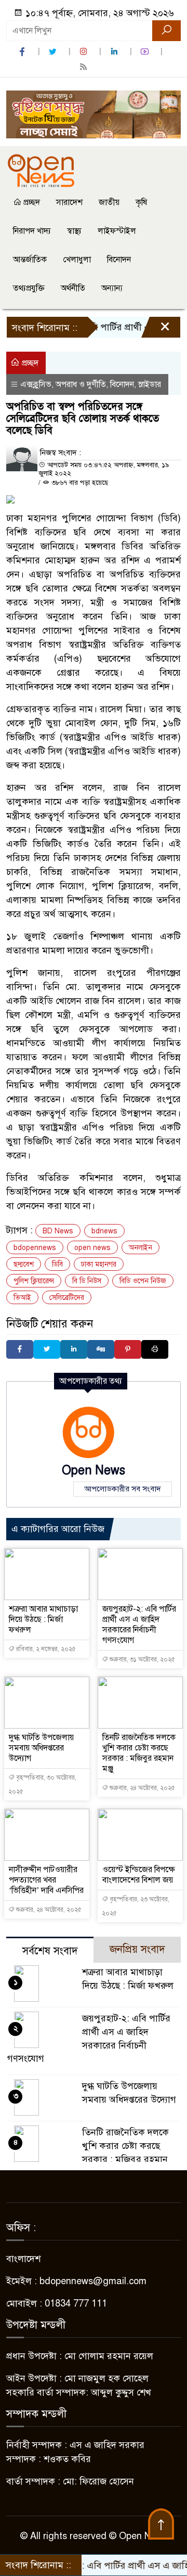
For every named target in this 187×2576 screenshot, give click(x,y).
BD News (58, 1231)
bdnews (104, 1231)
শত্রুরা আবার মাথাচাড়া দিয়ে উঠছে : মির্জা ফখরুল (43, 1619)
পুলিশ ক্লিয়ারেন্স (34, 1281)
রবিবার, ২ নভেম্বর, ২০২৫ (45, 1649)
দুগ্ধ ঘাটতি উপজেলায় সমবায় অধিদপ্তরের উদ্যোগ (41, 1748)
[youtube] (146, 52)
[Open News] (41, 170)
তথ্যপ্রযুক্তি (29, 288)
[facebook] (23, 52)
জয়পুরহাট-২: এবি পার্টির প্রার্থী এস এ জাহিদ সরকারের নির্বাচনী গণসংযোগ (139, 1625)
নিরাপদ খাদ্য (32, 231)
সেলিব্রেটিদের (67, 1298)
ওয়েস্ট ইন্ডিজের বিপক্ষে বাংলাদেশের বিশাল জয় (139, 1875)
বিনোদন (119, 260)
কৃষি (141, 202)
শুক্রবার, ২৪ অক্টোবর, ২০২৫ (142, 1788)
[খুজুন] (166, 31)
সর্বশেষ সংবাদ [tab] (50, 1951)
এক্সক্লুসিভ (36, 384)
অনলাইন (141, 1248)
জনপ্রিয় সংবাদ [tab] (137, 1949)
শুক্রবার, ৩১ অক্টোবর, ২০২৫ (142, 1659)
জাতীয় (109, 202)
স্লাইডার (150, 384)
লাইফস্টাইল (117, 231)
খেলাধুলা (77, 260)
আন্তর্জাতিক (30, 260)
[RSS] (85, 67)
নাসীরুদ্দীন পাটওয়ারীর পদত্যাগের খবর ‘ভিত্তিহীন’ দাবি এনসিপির (46, 1880)
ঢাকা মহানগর (99, 1264)
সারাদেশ (69, 202)
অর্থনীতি (73, 288)
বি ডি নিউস (87, 1281)
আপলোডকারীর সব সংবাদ (123, 1489)
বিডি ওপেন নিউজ (143, 1281)
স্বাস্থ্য (74, 231)
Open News (94, 1470)
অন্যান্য (112, 288)
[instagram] (85, 52)
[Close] (156, 330)
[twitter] (54, 52)
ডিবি (57, 1264)
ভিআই (22, 1298)
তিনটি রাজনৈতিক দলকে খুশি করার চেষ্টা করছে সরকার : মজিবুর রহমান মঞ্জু (139, 1753)
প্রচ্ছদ (31, 202)
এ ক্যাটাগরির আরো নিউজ (58, 1529)
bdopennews (35, 1248)
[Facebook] (20, 1349)
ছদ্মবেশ (24, 1264)
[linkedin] (115, 52)
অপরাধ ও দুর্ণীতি (81, 384)
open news (92, 1248)
